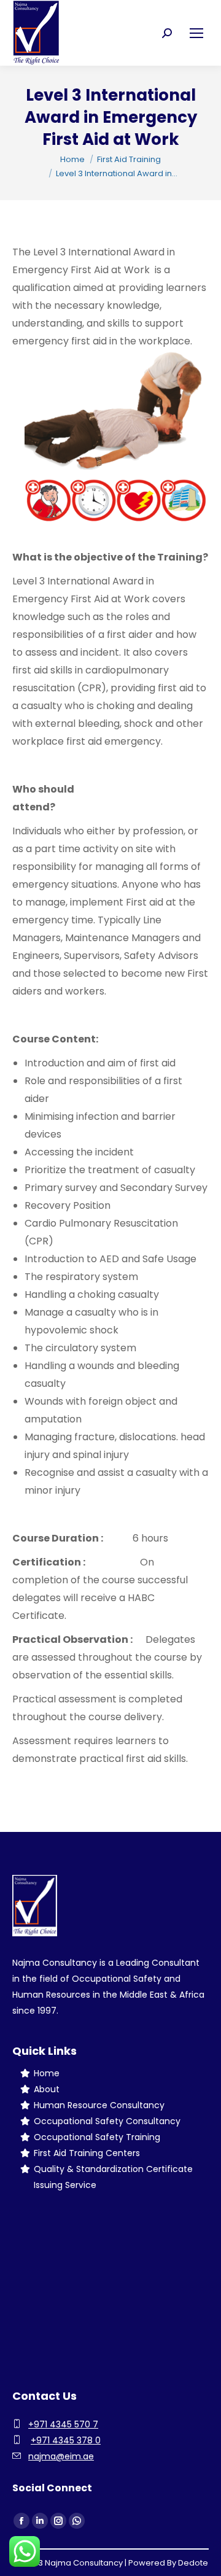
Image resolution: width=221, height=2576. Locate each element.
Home (47, 2073)
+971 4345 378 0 (66, 2440)
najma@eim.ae (61, 2456)
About (47, 2089)
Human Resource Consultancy (99, 2105)
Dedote (193, 2563)
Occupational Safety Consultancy (107, 2121)
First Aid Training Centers (87, 2153)
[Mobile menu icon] (196, 33)
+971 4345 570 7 (63, 2424)
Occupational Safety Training (97, 2137)
